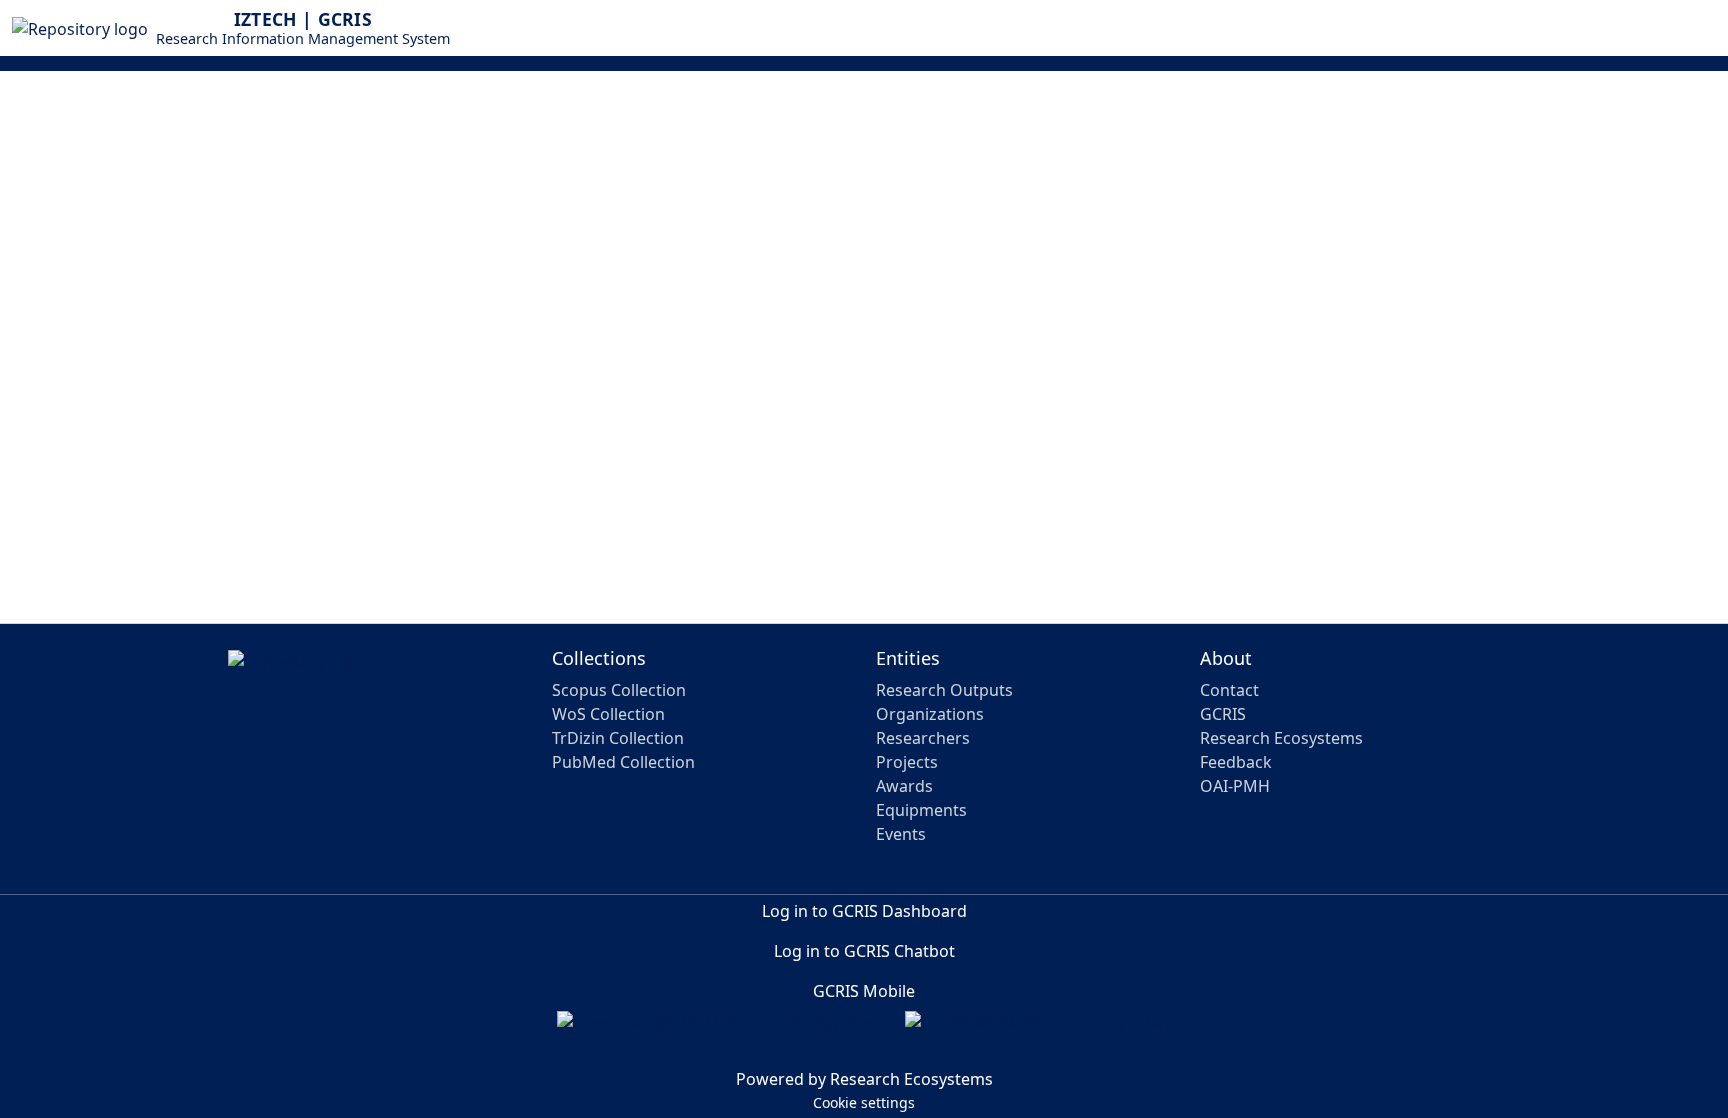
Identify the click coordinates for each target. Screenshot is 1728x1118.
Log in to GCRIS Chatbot (864, 951)
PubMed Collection (623, 762)
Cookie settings (864, 1102)
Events (901, 834)
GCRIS (1223, 714)
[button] (1668, 28)
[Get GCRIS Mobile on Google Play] (1038, 1031)
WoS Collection (608, 714)
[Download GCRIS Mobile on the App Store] (723, 1031)
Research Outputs (944, 690)
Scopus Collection (619, 690)
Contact (1229, 690)
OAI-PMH (1235, 786)
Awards (904, 786)
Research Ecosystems (1281, 738)
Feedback (1236, 762)
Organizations (930, 714)
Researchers (923, 738)
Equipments (921, 810)
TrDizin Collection (618, 738)
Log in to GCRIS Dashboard (864, 911)
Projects (907, 762)
